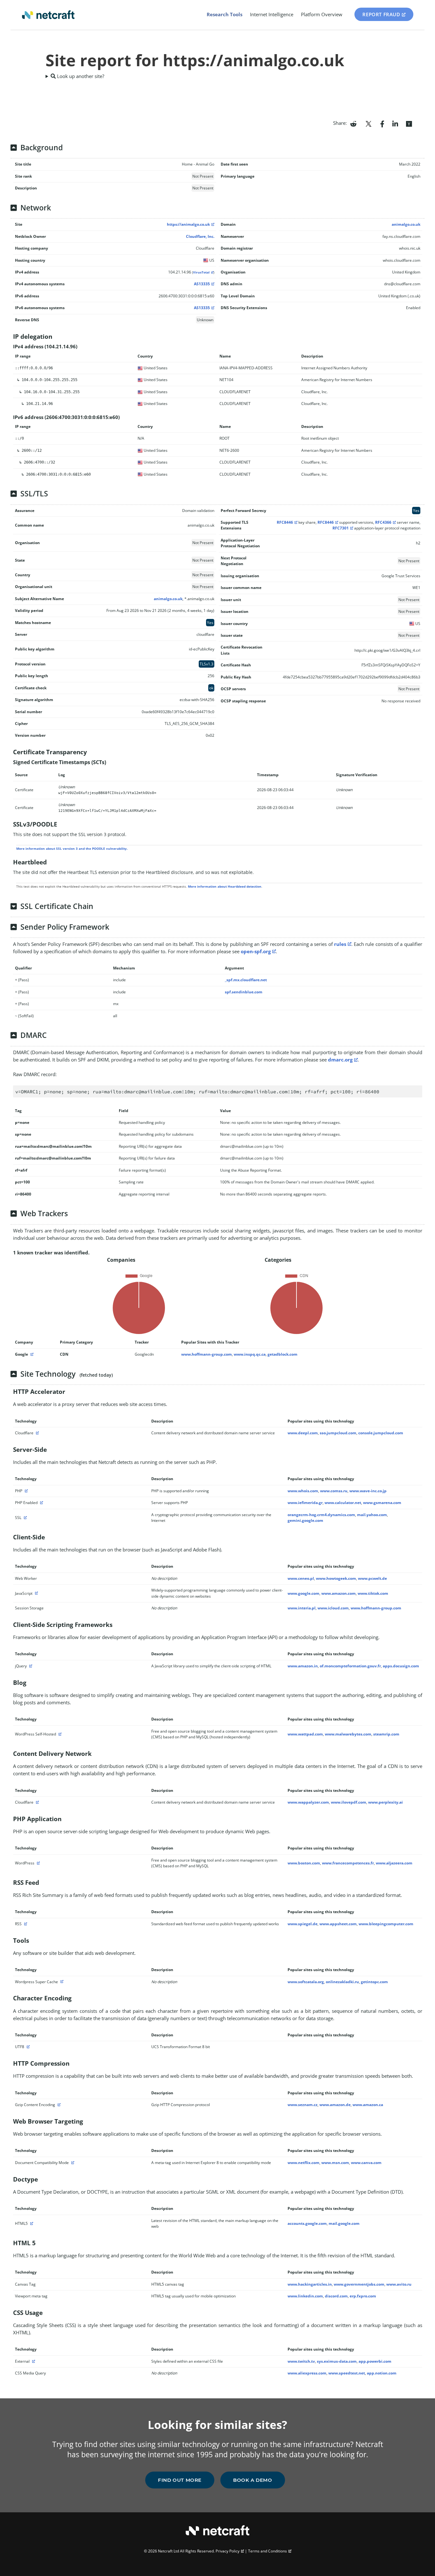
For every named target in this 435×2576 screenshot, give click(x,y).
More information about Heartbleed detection (225, 886)
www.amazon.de (335, 2105)
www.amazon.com (339, 1593)
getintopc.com (374, 1982)
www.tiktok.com (373, 1593)
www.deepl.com (303, 1433)
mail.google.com (344, 2223)
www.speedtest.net (347, 2373)
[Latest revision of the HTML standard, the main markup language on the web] (31, 2223)
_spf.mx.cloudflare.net (246, 980)
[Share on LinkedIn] (395, 123)
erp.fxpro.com (363, 2296)
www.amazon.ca (368, 2105)
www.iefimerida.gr (305, 1503)
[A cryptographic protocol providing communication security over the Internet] (25, 1518)
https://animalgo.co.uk (188, 224)
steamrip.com (386, 1734)
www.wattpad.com (305, 1734)
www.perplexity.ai (385, 1802)
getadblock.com (282, 1354)
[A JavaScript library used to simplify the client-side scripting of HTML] (30, 1666)
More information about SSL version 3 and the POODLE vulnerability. (72, 848)
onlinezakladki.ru (342, 1982)
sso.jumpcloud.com (338, 1433)
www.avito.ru (399, 2284)
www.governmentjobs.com (359, 2284)
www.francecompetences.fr (348, 1863)
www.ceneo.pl (301, 1578)
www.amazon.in (303, 1666)
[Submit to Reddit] (353, 123)
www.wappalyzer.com (308, 1802)
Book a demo (253, 2480)
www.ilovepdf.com (349, 1802)
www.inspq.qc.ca (250, 1354)
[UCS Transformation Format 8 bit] (27, 2047)
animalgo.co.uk (406, 224)
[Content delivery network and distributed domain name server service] (37, 1433)
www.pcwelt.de (372, 1578)
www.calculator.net (343, 1503)
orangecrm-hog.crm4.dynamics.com (321, 1515)
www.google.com (303, 1593)
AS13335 (202, 284)
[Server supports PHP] (41, 1503)
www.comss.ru (334, 1491)
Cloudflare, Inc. (200, 236)
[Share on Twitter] (368, 123)
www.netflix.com (303, 2163)
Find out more (180, 2480)
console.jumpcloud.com (381, 1433)
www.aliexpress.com (307, 2373)
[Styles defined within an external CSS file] (33, 2361)
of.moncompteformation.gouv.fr (350, 1666)
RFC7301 (341, 528)
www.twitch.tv (301, 2361)
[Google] (31, 1354)
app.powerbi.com (375, 2361)
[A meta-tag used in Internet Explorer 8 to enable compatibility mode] (72, 2163)
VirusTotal (201, 272)
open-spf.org (256, 951)
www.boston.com (304, 1863)
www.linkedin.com (305, 2296)
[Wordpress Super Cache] (61, 1982)
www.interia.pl (302, 1608)
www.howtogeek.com (336, 1578)
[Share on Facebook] (382, 123)
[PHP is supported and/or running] (25, 1491)
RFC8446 (285, 522)
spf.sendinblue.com (244, 992)
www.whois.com (303, 1491)
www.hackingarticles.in (310, 2284)
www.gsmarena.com (382, 1503)
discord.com (336, 2296)
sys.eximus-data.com (337, 2361)
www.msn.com (335, 2163)
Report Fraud (381, 14)
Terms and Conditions (267, 2551)
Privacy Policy (228, 2551)
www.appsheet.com (338, 1924)
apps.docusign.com (401, 1666)
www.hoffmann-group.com (207, 1354)
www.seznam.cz (303, 2105)
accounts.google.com (307, 2223)
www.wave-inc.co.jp (368, 1491)
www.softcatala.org (306, 1982)
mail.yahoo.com (372, 1515)
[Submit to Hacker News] (409, 123)
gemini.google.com (305, 1520)
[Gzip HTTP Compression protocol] (58, 2105)
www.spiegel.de (303, 1924)
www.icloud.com (333, 1608)
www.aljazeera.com (394, 1863)
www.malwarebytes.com (348, 1734)
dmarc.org (340, 1060)
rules (340, 944)
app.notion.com (382, 2373)
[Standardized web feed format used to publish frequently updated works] (25, 1924)
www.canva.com (366, 2163)
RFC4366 (383, 522)
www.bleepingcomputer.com (386, 1924)
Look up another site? (80, 76)
